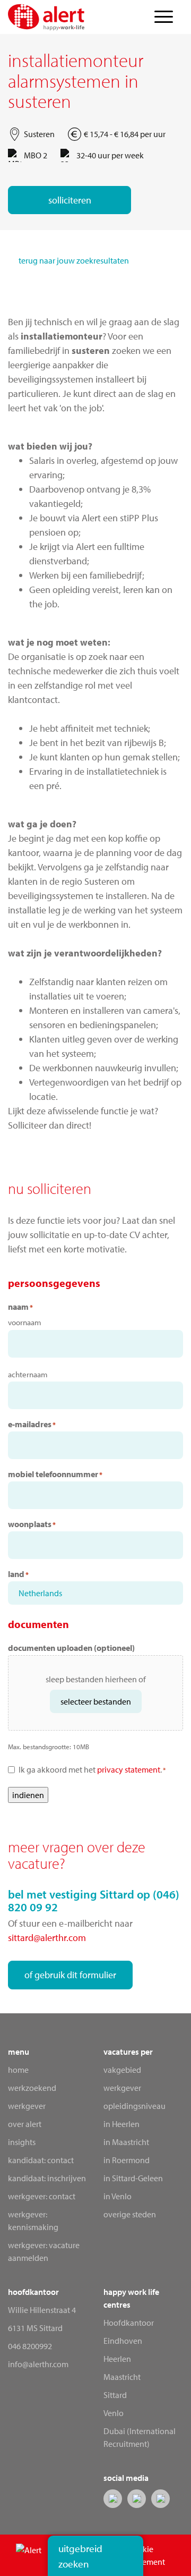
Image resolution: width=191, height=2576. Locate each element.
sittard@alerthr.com (47, 1938)
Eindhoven (123, 2341)
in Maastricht (126, 2142)
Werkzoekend (32, 2088)
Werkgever (27, 2106)
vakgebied (122, 2070)
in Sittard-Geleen (133, 2178)
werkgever (122, 2088)
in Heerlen (121, 2124)
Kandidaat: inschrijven (47, 2178)
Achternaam (28, 1374)
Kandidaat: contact (41, 2160)
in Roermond (127, 2160)
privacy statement (129, 1769)
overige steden (130, 2214)
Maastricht (122, 2377)
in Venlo (118, 2196)
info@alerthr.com (38, 2364)
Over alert (25, 2124)
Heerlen (117, 2359)
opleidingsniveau (134, 2106)
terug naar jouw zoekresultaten (74, 260)
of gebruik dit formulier (70, 1975)
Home (18, 2070)
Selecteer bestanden (96, 1701)
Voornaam (25, 1322)
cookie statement (147, 2555)
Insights (22, 2142)
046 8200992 (30, 2346)
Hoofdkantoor (129, 2323)
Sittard (115, 2395)
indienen (28, 1795)
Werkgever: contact (42, 2196)
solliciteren (70, 200)
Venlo (114, 2413)
